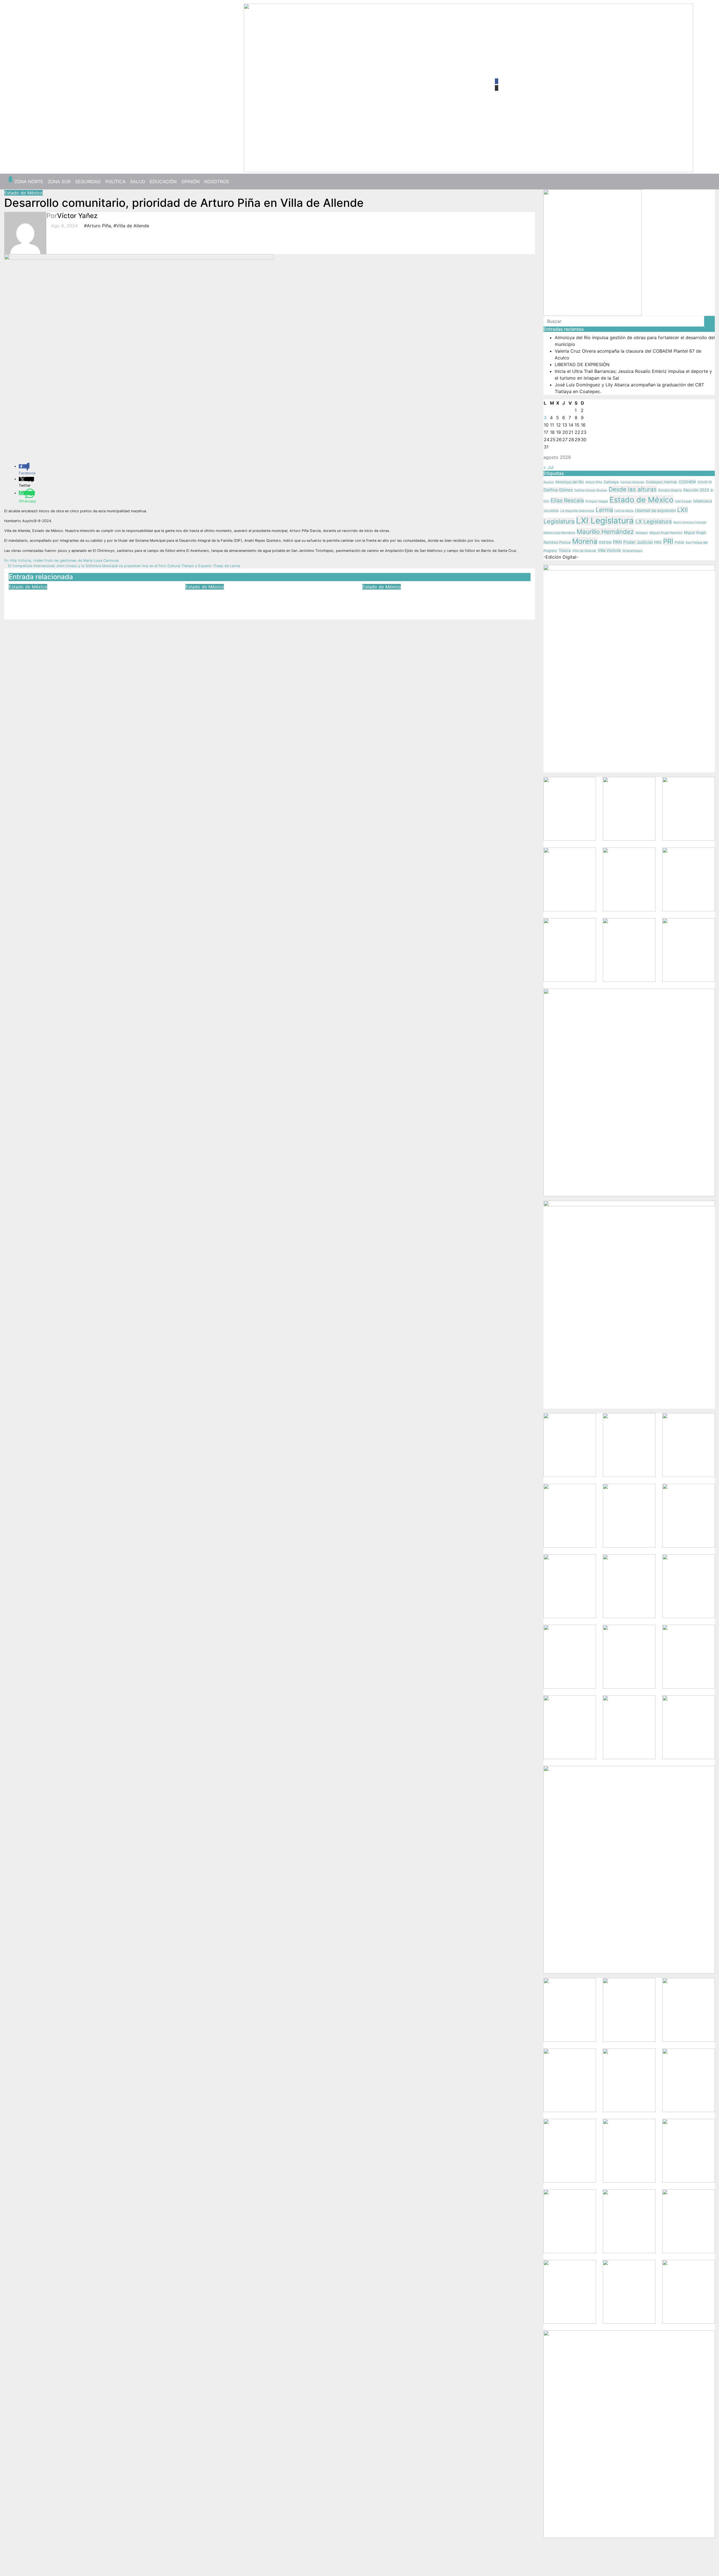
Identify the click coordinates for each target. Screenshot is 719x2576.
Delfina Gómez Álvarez (591, 490)
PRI (668, 541)
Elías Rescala (567, 500)
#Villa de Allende (131, 226)
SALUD (138, 182)
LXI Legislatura (605, 521)
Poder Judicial (638, 542)
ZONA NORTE (29, 182)
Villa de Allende (584, 551)
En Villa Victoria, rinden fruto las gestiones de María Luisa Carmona (62, 560)
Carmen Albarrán (632, 482)
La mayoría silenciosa (577, 511)
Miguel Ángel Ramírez (666, 533)
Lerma (604, 510)
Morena (585, 541)
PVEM (679, 542)
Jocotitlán (551, 511)
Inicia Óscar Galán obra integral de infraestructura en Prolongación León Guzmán (265, 598)
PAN (617, 542)
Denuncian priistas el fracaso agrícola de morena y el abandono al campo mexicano (443, 598)
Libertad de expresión (655, 511)
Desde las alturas (633, 489)
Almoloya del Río (570, 482)
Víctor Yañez (77, 216)
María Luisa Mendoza (559, 533)
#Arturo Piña (97, 226)
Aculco (549, 482)
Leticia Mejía (624, 511)
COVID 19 (705, 482)
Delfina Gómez (558, 490)
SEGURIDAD (88, 182)
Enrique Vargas (597, 501)
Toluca (565, 550)
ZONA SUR (59, 182)
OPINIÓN (190, 182)
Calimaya (611, 482)
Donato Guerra (670, 490)
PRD (658, 542)
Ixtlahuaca (703, 501)
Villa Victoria (609, 550)
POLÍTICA (115, 182)
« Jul (549, 467)
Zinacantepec (632, 551)
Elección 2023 (696, 490)
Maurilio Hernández (605, 532)
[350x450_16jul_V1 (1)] (593, 252)
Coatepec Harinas (661, 482)
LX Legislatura (654, 522)
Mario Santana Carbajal (690, 523)
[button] (709, 182)
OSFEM (605, 542)
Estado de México (23, 193)
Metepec (642, 533)
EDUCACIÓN (163, 182)
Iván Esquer (683, 501)
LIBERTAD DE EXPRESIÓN (582, 364)
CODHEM (687, 482)
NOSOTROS (217, 182)
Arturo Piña (594, 482)
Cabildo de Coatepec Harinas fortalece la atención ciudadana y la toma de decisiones (89, 598)
